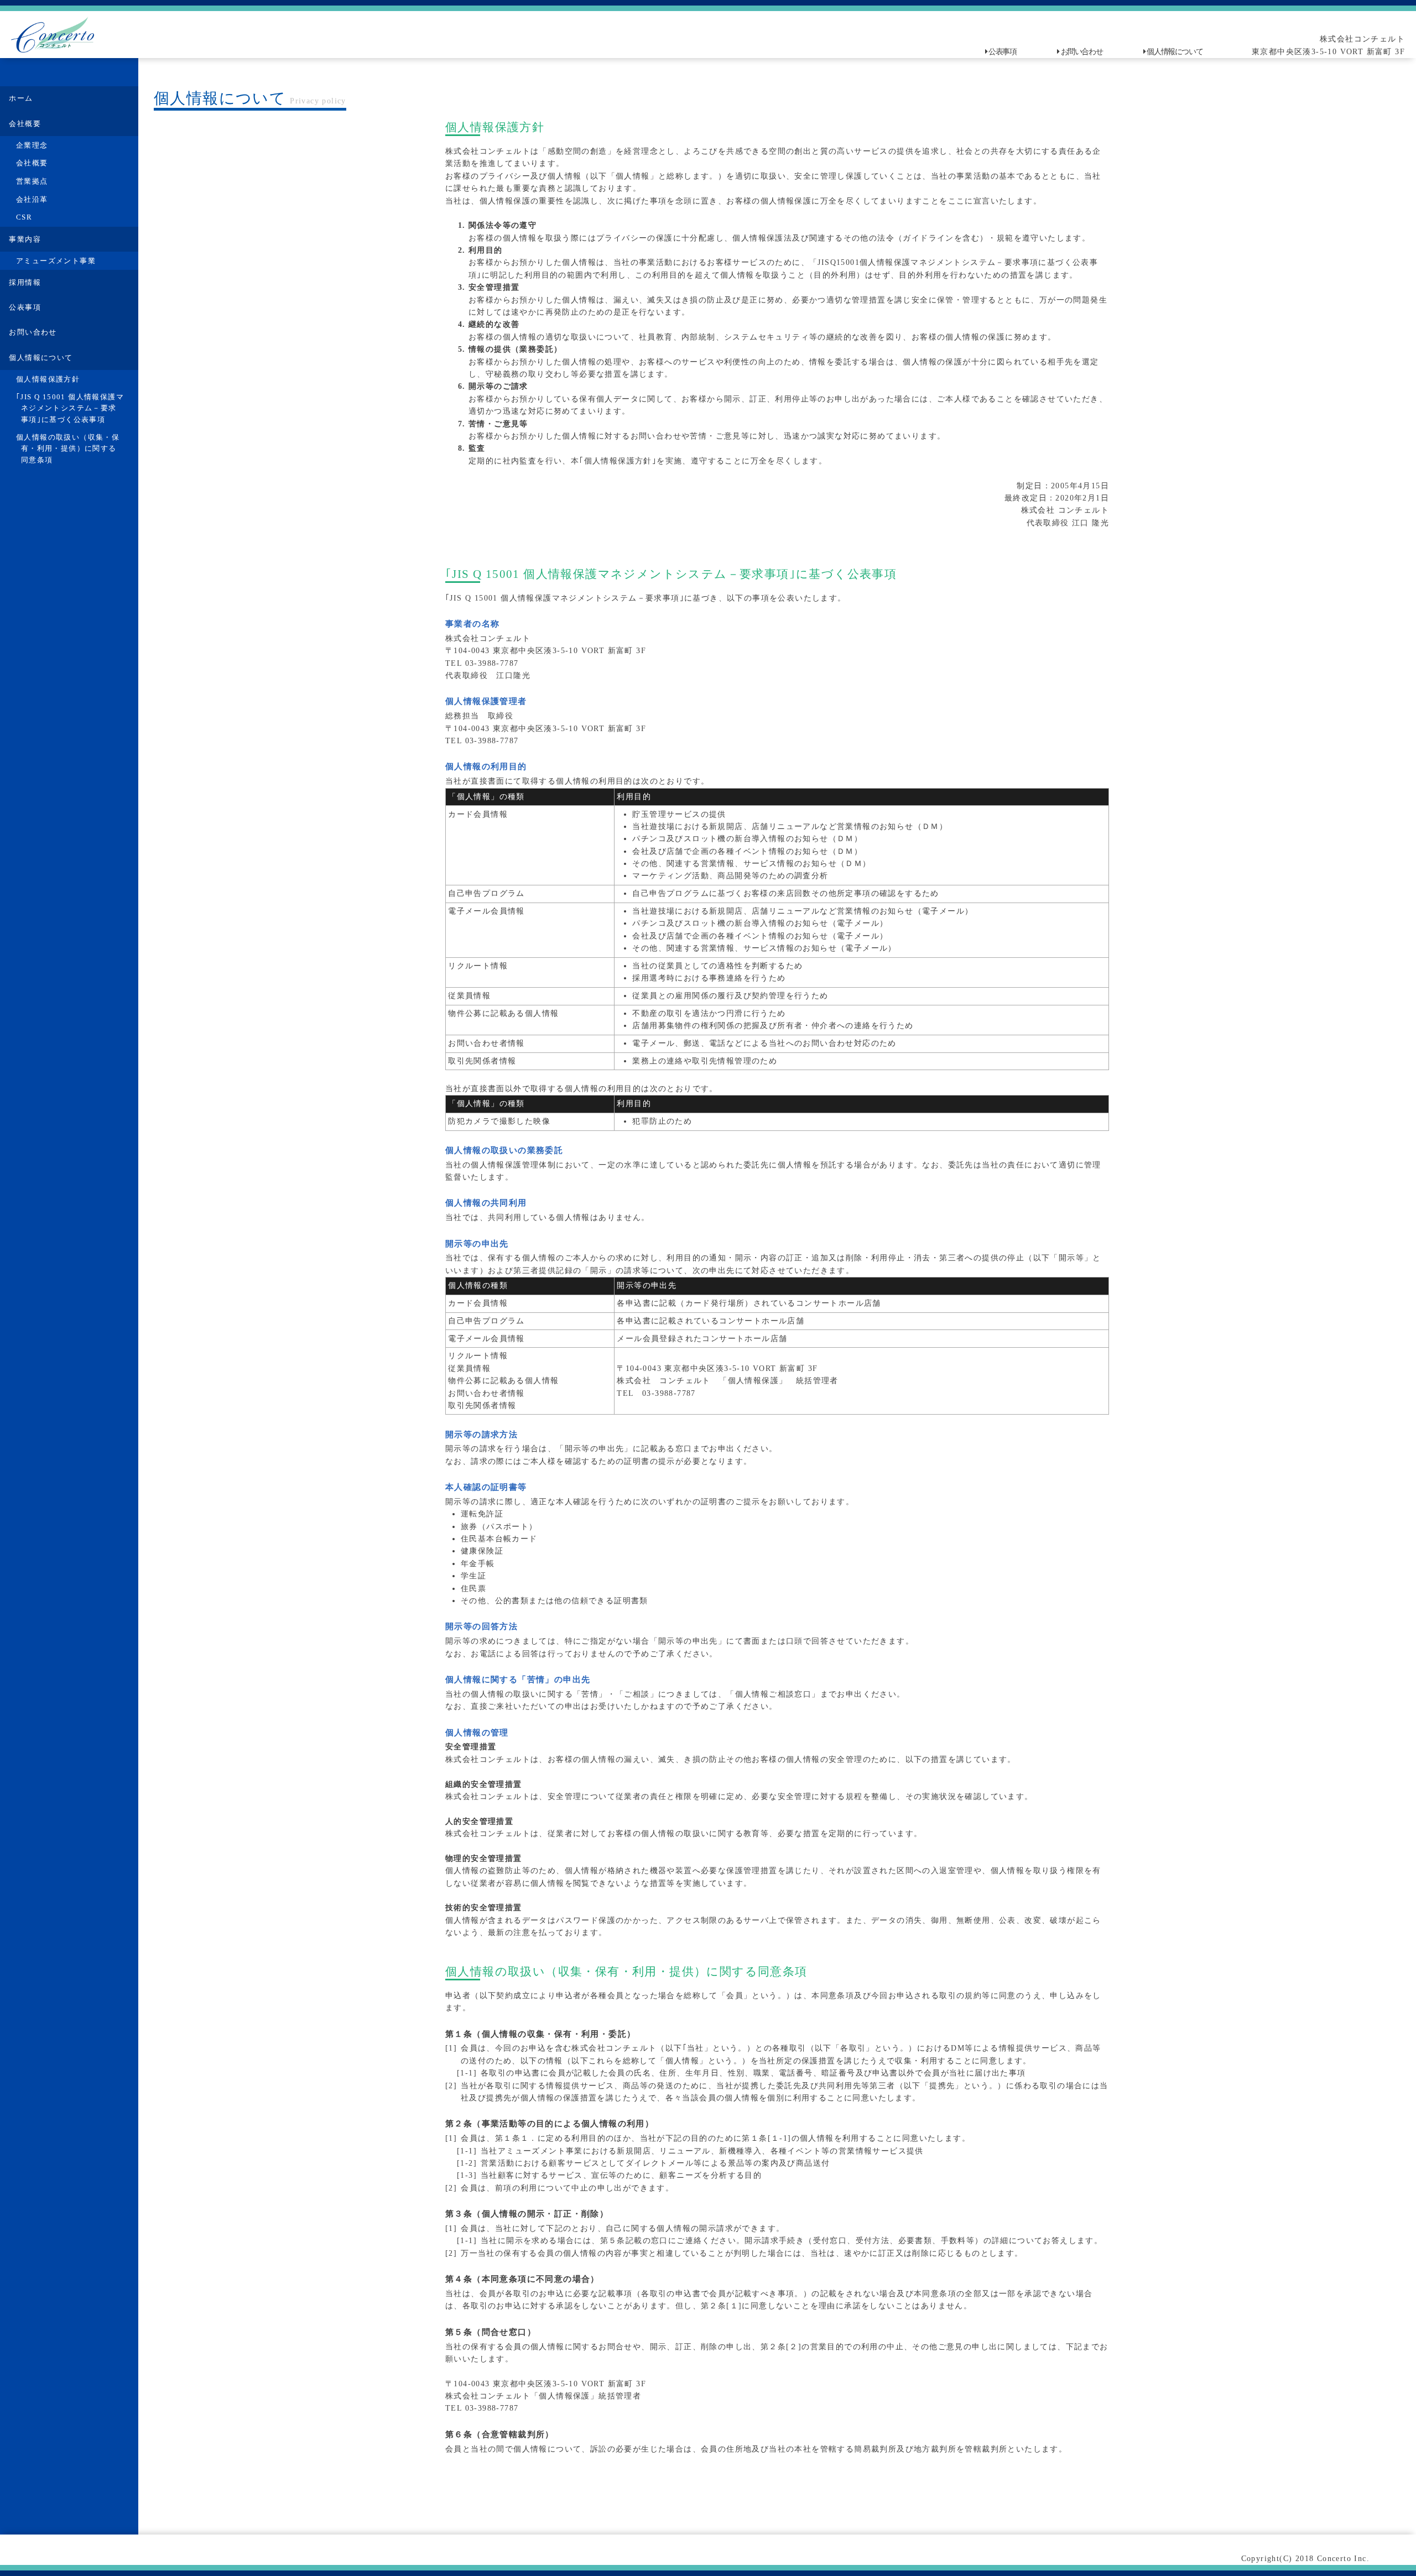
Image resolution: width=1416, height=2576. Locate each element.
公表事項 (1002, 52)
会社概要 (25, 124)
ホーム (21, 98)
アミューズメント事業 (56, 261)
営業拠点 (32, 181)
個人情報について (1175, 52)
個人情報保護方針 (48, 379)
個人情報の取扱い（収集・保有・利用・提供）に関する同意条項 (68, 449)
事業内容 (25, 239)
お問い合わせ (1082, 52)
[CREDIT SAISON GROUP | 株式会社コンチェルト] (53, 35)
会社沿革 (32, 200)
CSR (24, 217)
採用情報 (25, 283)
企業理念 (32, 145)
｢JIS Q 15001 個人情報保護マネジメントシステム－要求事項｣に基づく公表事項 (70, 408)
